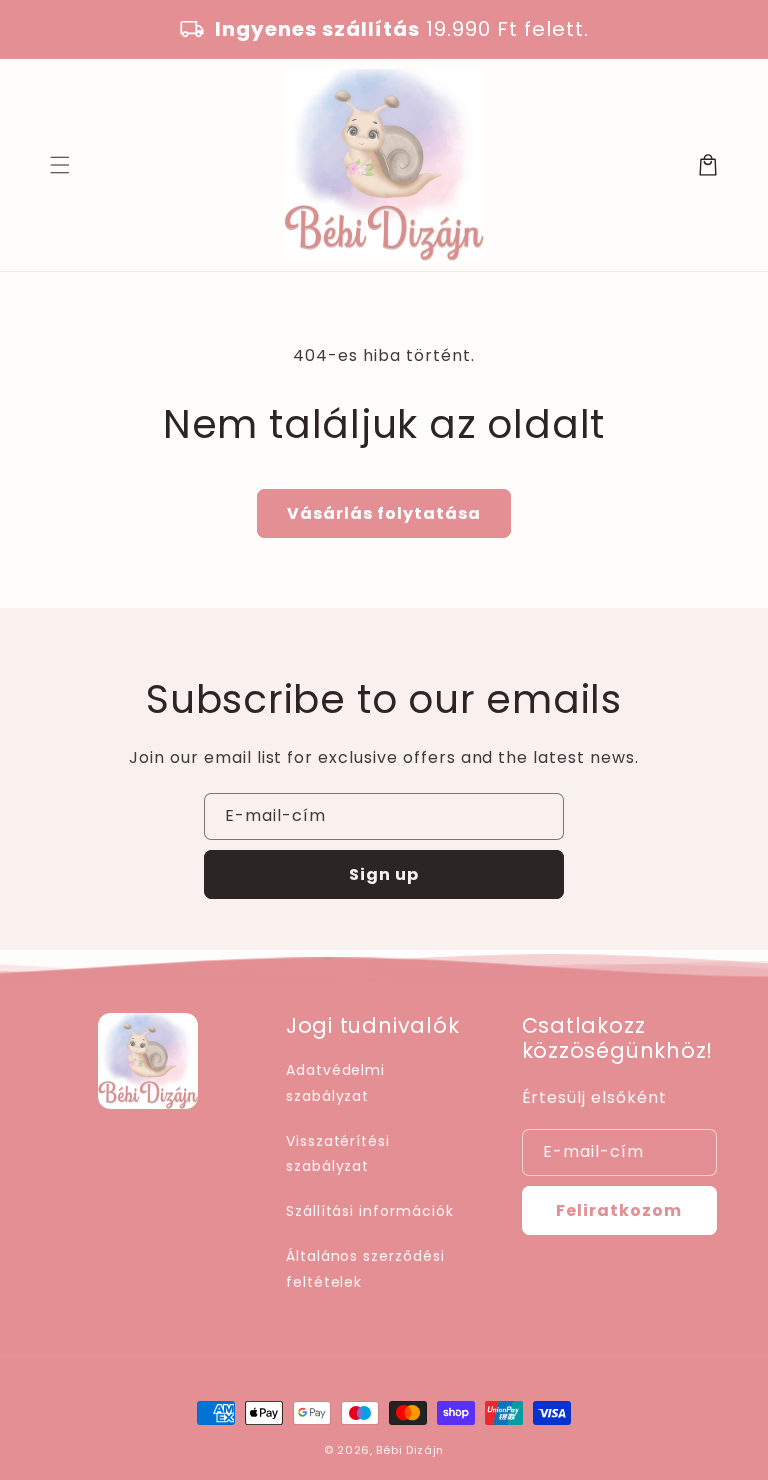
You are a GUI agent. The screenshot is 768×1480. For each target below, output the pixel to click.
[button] (60, 165)
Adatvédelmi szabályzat (336, 1082)
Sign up (384, 874)
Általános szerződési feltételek (365, 1268)
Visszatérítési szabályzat (338, 1153)
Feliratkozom (619, 1210)
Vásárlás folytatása (384, 513)
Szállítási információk (370, 1211)
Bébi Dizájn (410, 1450)
